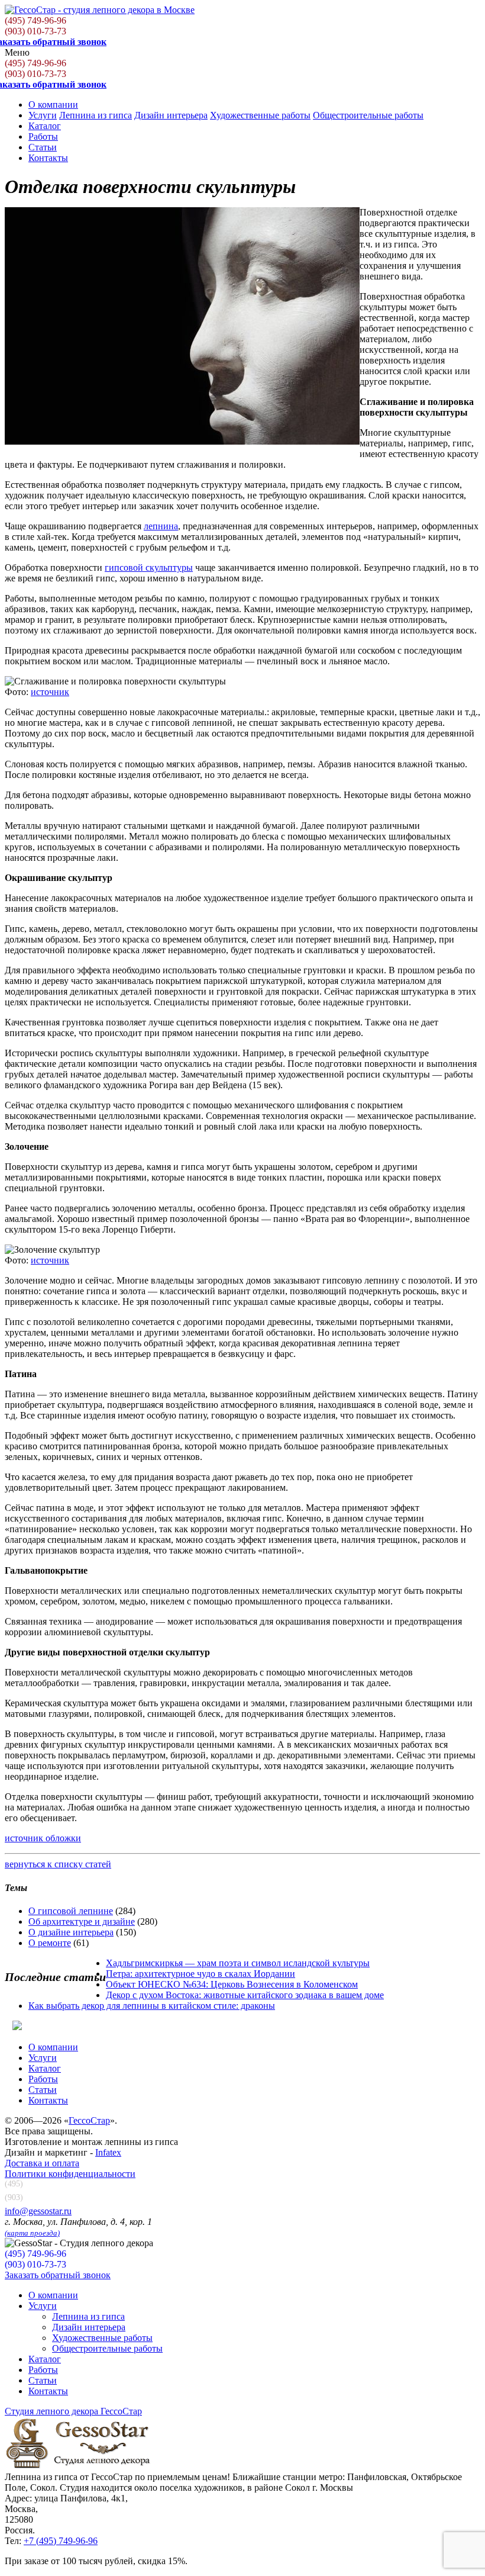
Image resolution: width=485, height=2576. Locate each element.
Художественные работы (260, 115)
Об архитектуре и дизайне (82, 1921)
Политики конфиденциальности (70, 2174)
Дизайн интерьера (171, 115)
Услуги (43, 115)
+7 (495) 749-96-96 (61, 2541)
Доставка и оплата (42, 2163)
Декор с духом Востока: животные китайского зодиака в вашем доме (245, 1995)
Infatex (108, 2152)
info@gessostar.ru (38, 2211)
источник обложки (43, 1838)
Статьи (43, 147)
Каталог (45, 126)
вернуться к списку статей (58, 1864)
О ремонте (50, 1943)
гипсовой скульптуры (149, 567)
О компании (53, 104)
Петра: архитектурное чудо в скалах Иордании (201, 1974)
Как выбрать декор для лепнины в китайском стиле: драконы (152, 2006)
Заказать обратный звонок (58, 2275)
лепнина (161, 526)
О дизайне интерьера (71, 1932)
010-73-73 (35, 31)
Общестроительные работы (368, 115)
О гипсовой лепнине (71, 1911)
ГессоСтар (89, 2120)
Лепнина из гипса (96, 115)
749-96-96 (35, 20)
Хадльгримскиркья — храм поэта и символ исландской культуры (238, 1963)
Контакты (48, 158)
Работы (43, 136)
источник (50, 692)
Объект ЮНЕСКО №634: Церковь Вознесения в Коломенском (232, 1984)
